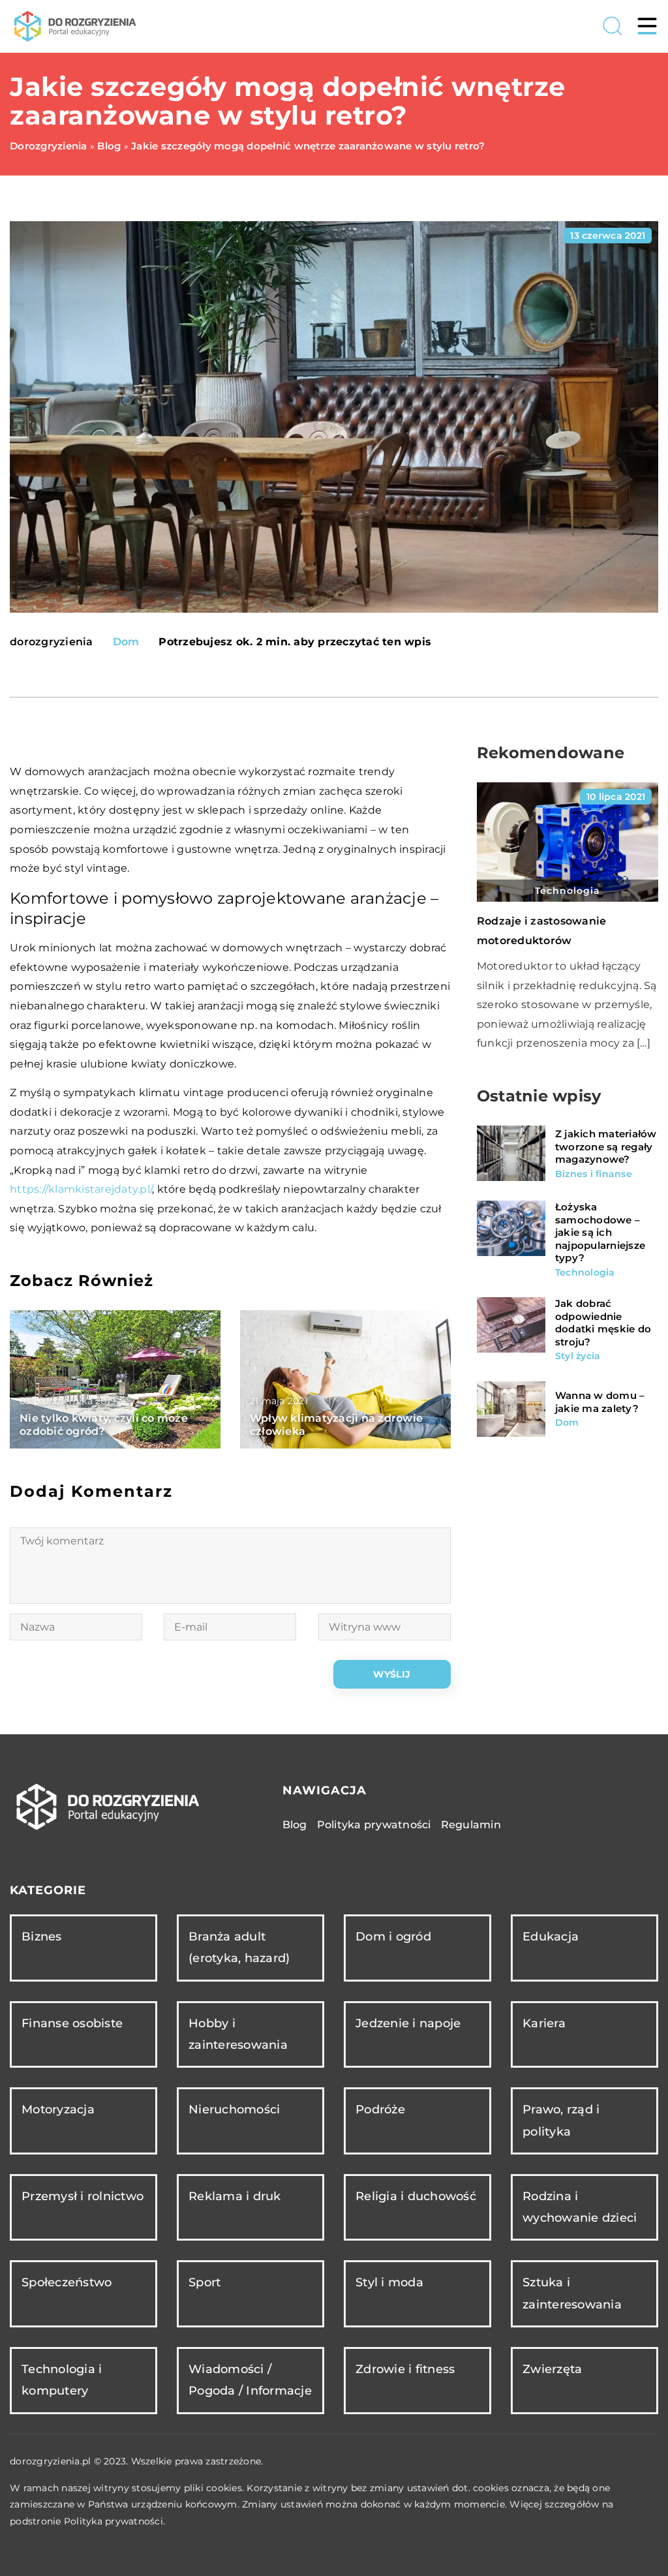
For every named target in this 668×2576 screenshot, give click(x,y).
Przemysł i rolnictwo (83, 2196)
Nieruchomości (234, 2109)
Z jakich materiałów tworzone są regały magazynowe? (606, 1146)
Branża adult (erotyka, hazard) (239, 1947)
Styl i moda (389, 2282)
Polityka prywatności (374, 1825)
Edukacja (551, 1937)
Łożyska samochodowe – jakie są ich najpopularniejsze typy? (600, 1232)
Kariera (544, 2023)
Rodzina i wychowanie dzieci (580, 2207)
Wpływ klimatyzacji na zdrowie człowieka (336, 1425)
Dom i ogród (393, 1937)
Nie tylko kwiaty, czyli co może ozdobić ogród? (104, 1425)
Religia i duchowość (416, 2196)
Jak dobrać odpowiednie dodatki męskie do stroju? (603, 1323)
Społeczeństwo (67, 2282)
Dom (126, 642)
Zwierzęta (552, 2369)
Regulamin (471, 1825)
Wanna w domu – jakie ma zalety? (600, 1402)
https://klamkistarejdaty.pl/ (81, 1189)
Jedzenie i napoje (408, 2023)
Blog (295, 1825)
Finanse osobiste (72, 2023)
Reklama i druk (235, 2196)
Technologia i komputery (62, 2380)
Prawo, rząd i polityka (561, 2120)
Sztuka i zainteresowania (572, 2293)
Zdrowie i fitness (405, 2369)
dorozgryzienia (52, 642)
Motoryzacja (58, 2109)
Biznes (42, 1937)
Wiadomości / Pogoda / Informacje (250, 2380)
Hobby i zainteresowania (238, 2034)
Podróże (380, 2109)
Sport (205, 2282)
